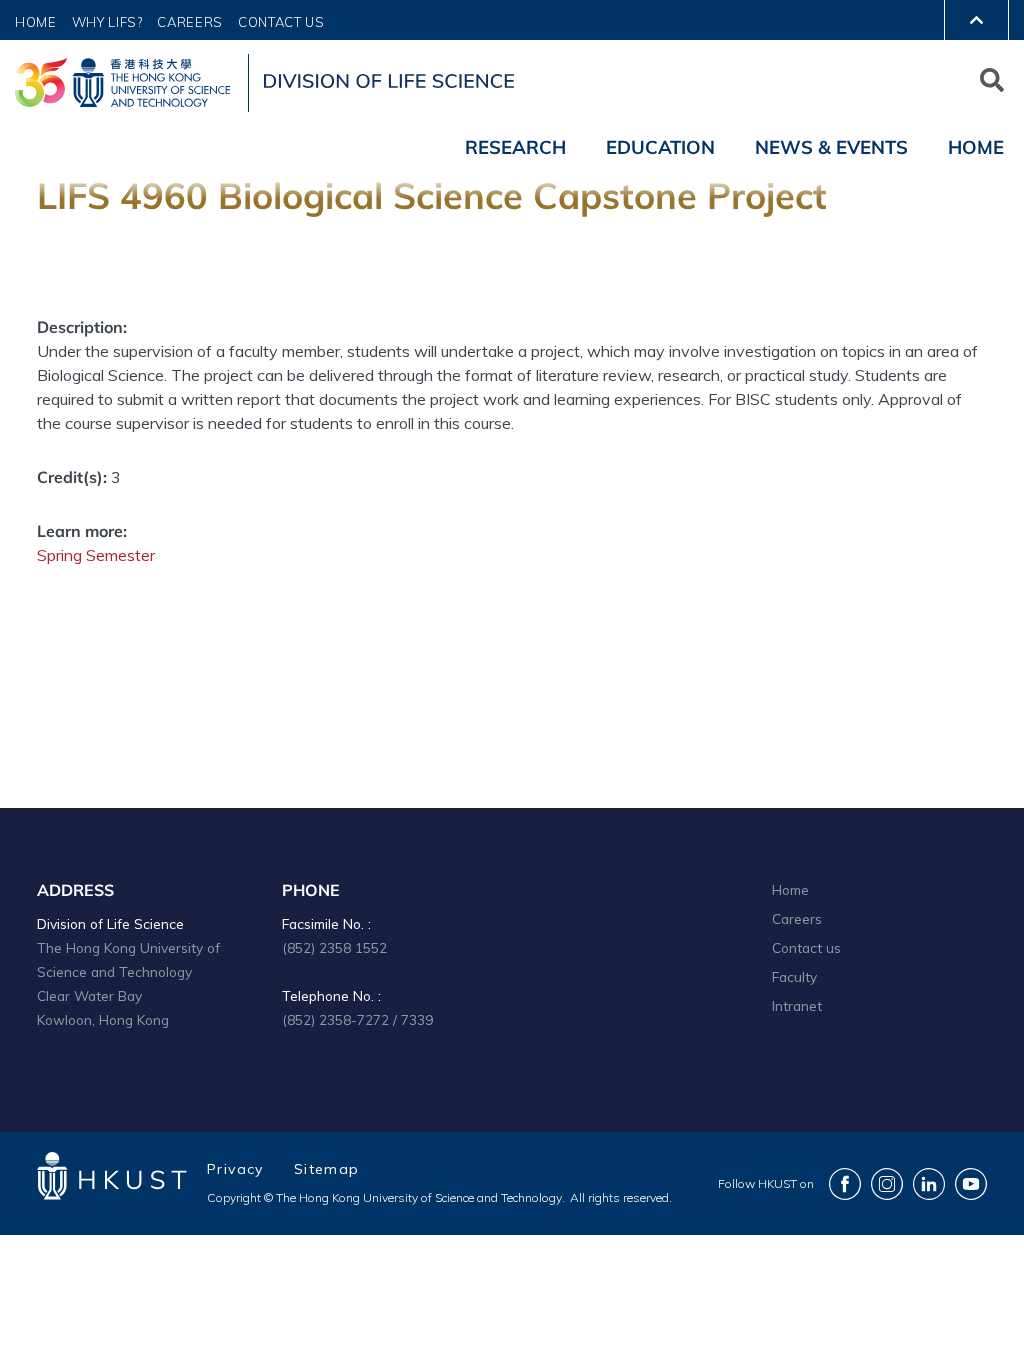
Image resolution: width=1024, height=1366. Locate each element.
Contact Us (281, 22)
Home (36, 22)
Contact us (806, 947)
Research (515, 147)
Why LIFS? (107, 22)
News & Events (831, 147)
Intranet (797, 1005)
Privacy (235, 1169)
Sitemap (327, 1169)
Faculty (794, 976)
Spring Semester (96, 555)
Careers (190, 22)
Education (660, 147)
